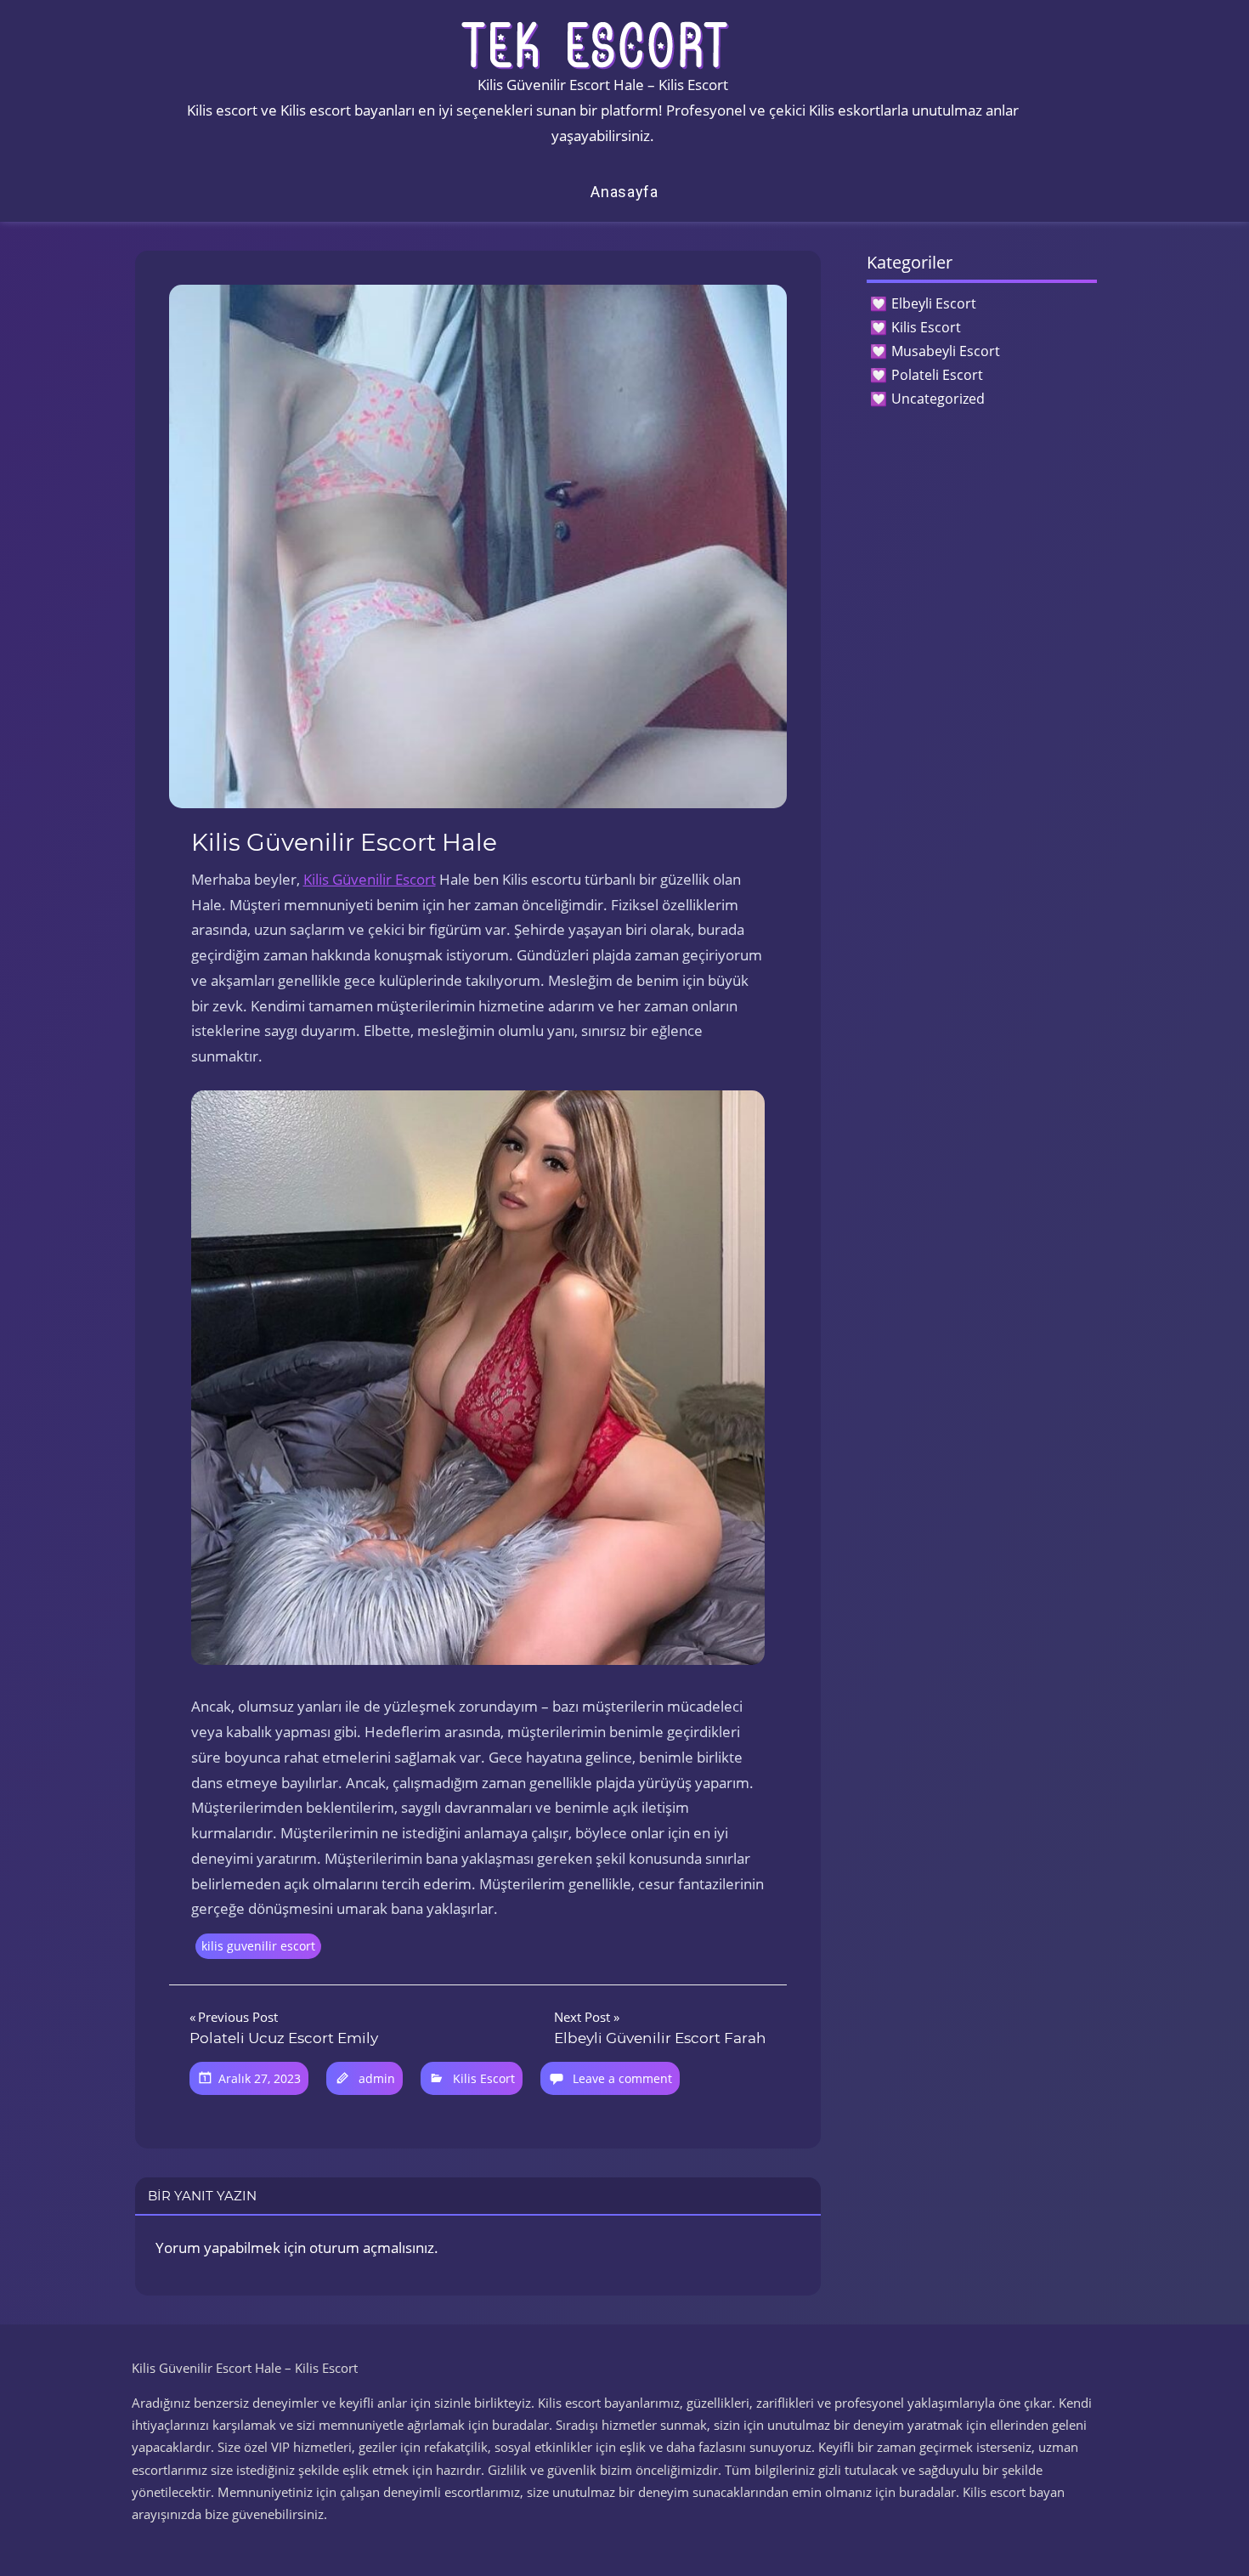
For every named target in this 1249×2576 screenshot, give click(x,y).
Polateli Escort (937, 375)
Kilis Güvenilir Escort (370, 879)
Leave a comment (622, 2078)
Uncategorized (938, 399)
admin (377, 2078)
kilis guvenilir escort (258, 1946)
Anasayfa (624, 192)
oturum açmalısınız (372, 2248)
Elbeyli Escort (934, 303)
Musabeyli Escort (946, 351)
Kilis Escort (484, 2078)
